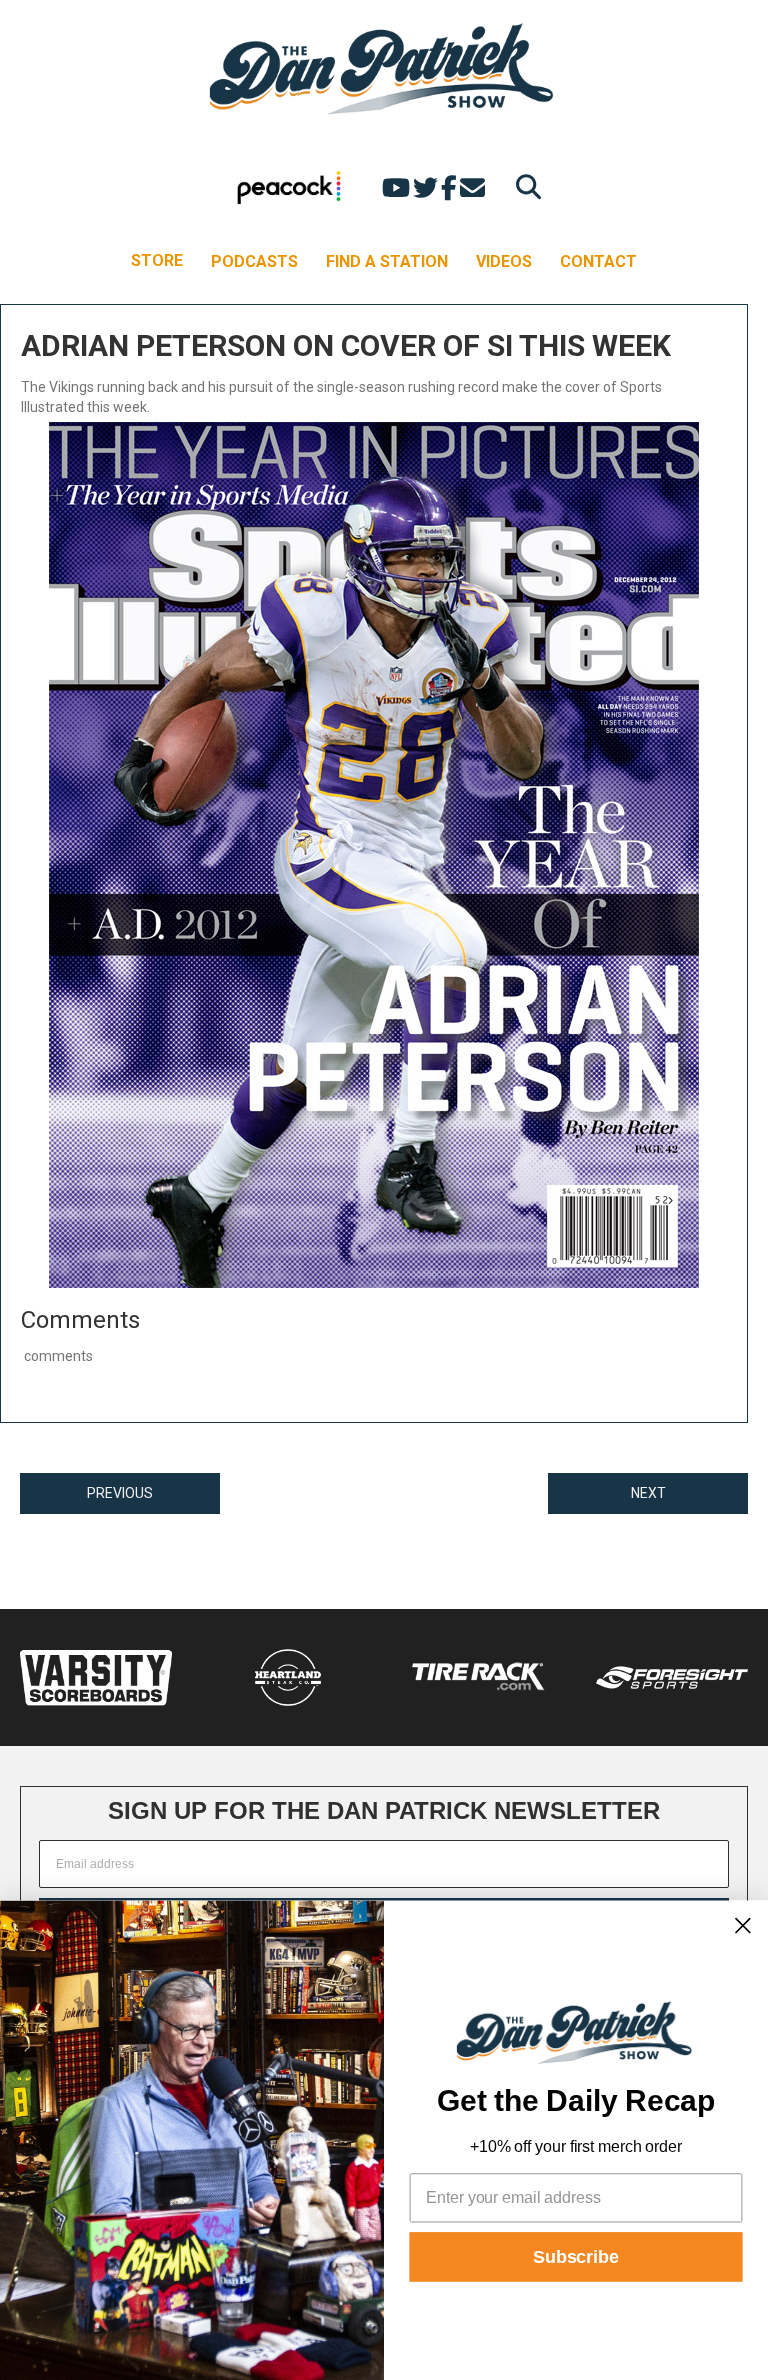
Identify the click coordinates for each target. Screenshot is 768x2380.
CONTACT (598, 261)
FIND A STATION (387, 261)
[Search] (523, 186)
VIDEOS (504, 261)
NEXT (648, 1493)
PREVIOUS (120, 1493)
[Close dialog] (743, 1925)
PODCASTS (254, 261)
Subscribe (576, 2257)
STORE (157, 260)
